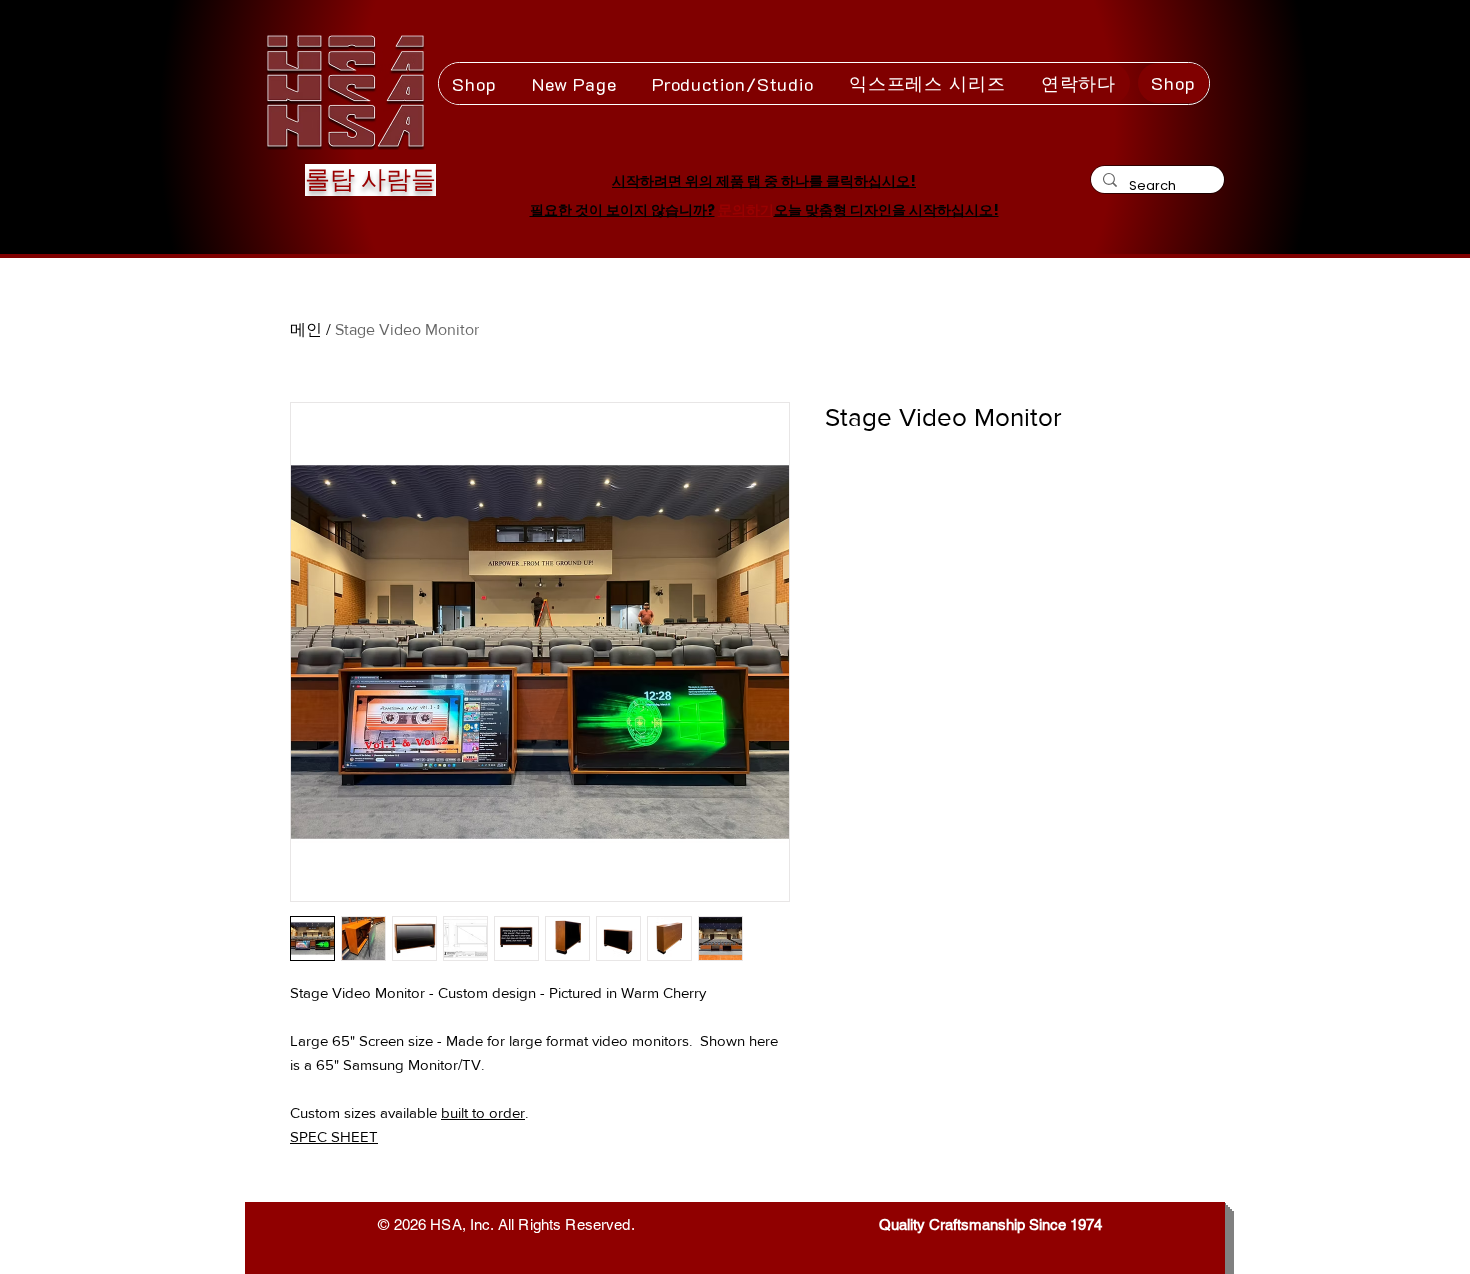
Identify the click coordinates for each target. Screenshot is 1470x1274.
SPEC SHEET (334, 1136)
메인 (306, 329)
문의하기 (746, 210)
